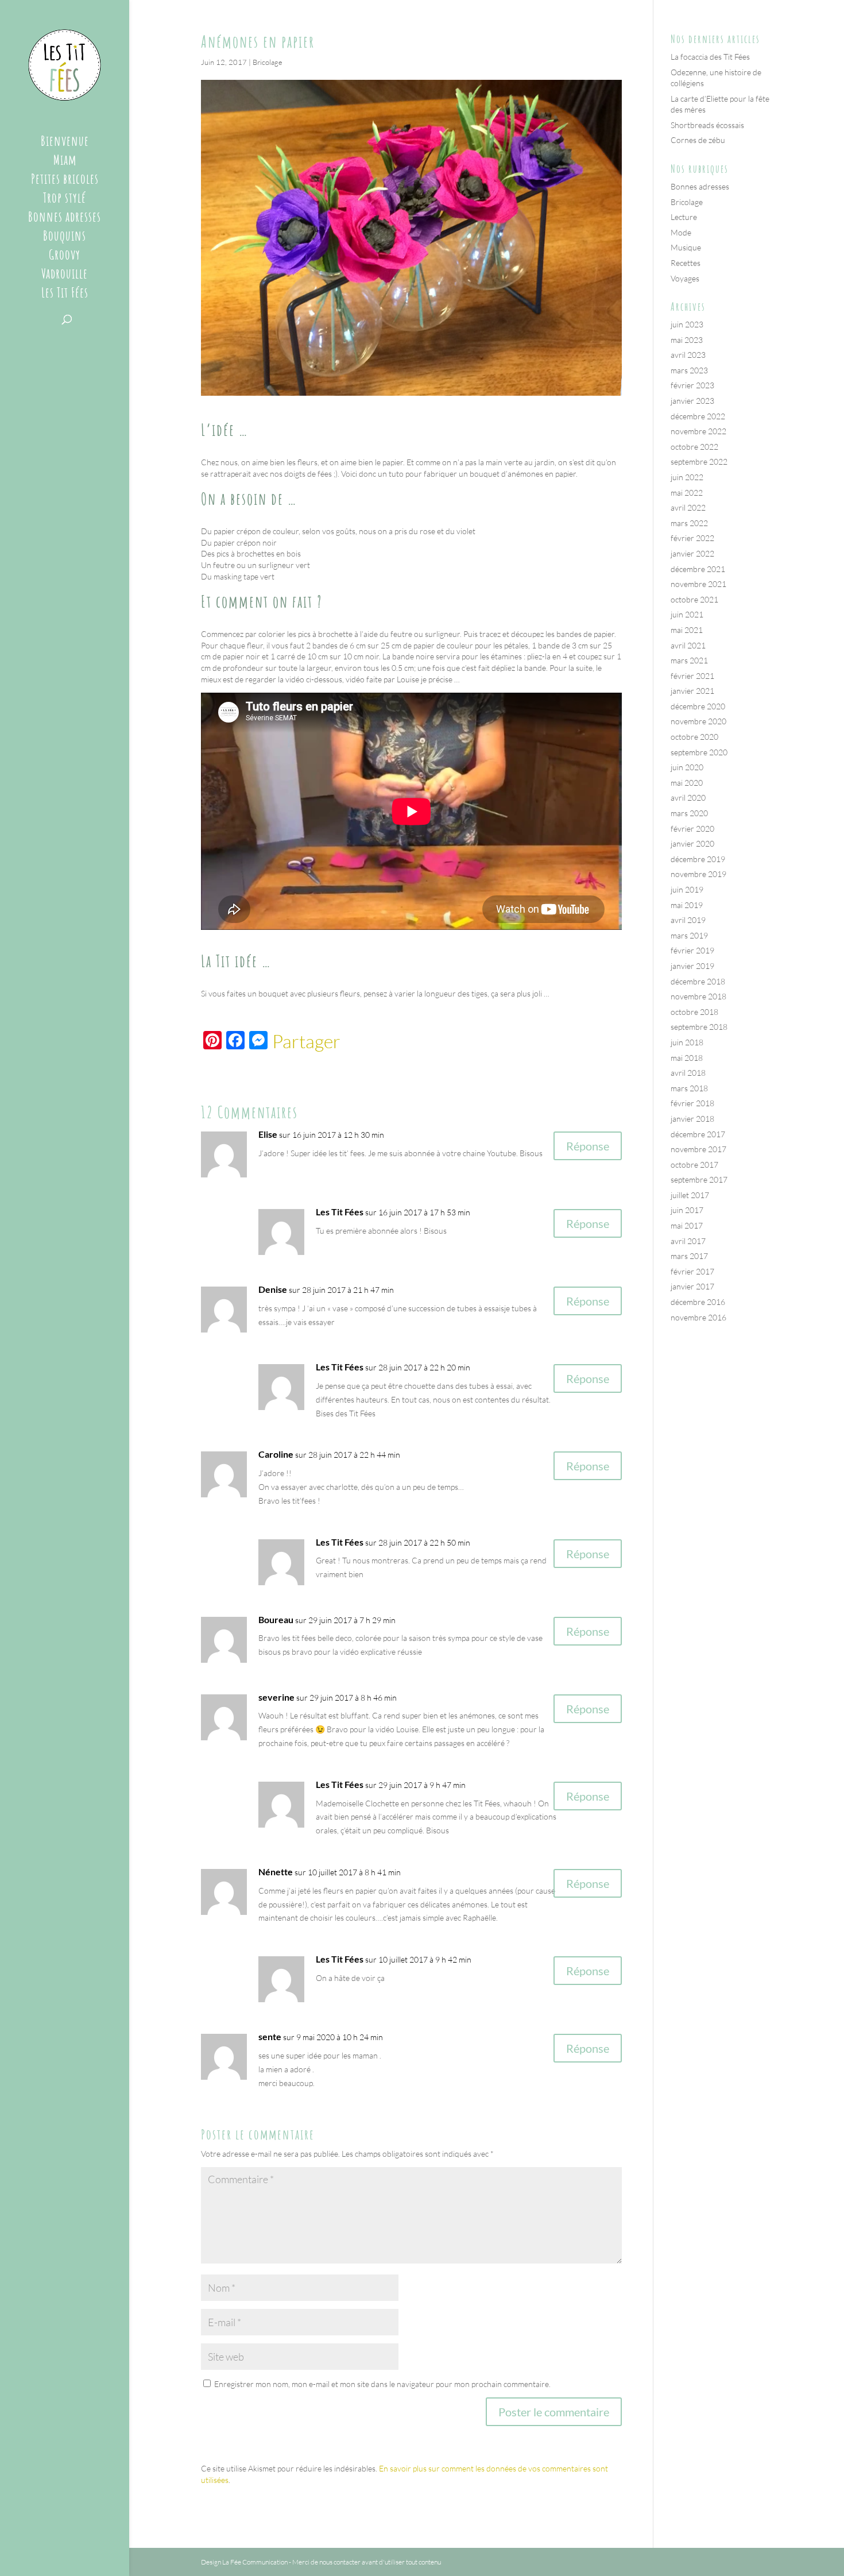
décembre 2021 (698, 569)
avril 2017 (688, 1241)
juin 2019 (687, 889)
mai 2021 (687, 630)
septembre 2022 (699, 461)
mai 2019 (687, 905)
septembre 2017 (699, 1179)
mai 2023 (687, 340)
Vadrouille (65, 276)
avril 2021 (688, 645)
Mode (681, 232)
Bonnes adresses (65, 219)
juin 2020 (687, 767)
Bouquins (65, 238)
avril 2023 (688, 355)
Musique (686, 247)
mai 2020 (687, 783)
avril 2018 (688, 1073)
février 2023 (692, 385)
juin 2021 (687, 614)
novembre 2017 (698, 1149)
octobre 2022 (694, 447)
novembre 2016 (698, 1317)
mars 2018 (689, 1088)
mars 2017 (689, 1256)
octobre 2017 (694, 1165)
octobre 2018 (694, 1012)
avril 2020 (688, 797)
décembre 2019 (698, 859)
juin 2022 (687, 477)
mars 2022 (689, 523)
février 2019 (692, 950)
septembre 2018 (699, 1027)
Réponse (588, 1146)
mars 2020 (689, 813)
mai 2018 (687, 1058)
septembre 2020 (699, 752)
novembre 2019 (698, 874)
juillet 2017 (690, 1195)
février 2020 (692, 829)
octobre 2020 (694, 737)
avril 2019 (688, 920)
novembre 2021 (698, 584)
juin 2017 (687, 1210)
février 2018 (692, 1103)
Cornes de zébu (698, 140)
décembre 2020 (698, 706)
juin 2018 (687, 1042)
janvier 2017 (692, 1286)
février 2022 (692, 538)
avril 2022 (688, 507)
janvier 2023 (692, 401)
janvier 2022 (692, 553)
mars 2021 (689, 660)
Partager (306, 1041)
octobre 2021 (694, 599)
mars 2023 (689, 370)
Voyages (685, 278)
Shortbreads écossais (707, 125)
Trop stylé (65, 200)
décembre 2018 (698, 981)
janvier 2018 (692, 1119)
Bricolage (268, 62)
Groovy (65, 257)
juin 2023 (687, 324)
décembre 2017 (698, 1134)
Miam (65, 162)
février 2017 (692, 1271)
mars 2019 (689, 935)
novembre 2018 (698, 996)
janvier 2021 (692, 691)
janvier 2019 (692, 966)
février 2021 (692, 676)
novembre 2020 (698, 721)
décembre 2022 (698, 416)
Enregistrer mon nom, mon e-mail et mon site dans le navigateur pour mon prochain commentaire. (382, 2384)
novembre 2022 (698, 431)
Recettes (686, 263)
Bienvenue (65, 143)
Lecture (684, 217)
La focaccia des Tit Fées (710, 57)
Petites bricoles (65, 181)
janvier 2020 (692, 843)
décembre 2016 (698, 1302)
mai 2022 (687, 493)
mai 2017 (687, 1225)
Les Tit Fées (65, 295)
